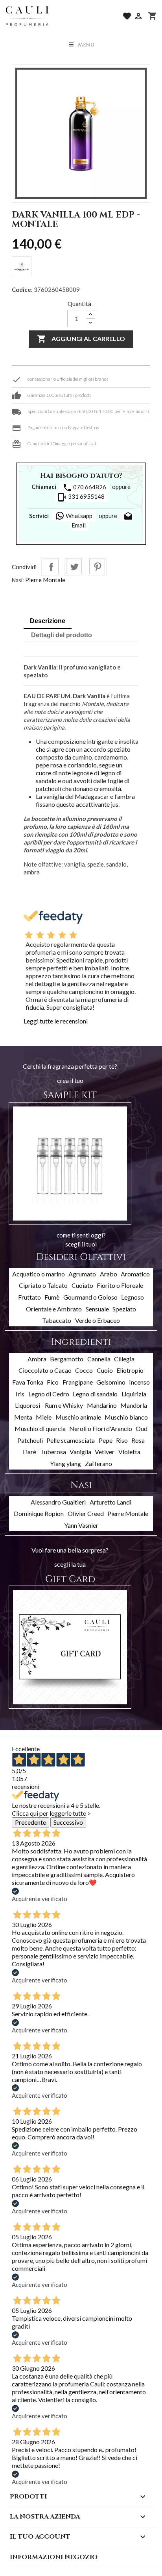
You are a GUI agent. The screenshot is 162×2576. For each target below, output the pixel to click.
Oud (142, 1428)
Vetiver (105, 1452)
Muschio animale (78, 1417)
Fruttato (29, 1297)
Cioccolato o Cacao (45, 1370)
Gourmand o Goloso (90, 1297)
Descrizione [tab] (48, 621)
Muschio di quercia (40, 1428)
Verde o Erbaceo (98, 1320)
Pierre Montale (45, 580)
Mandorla (134, 1405)
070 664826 (84, 488)
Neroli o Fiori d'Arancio (101, 1428)
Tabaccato (57, 1320)
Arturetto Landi (110, 1502)
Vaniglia (80, 1452)
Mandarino (102, 1405)
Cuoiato (82, 1285)
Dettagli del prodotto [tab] (62, 635)
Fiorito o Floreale (120, 1285)
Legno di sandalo (95, 1394)
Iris (20, 1394)
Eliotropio (130, 1370)
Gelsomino (111, 1382)
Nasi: (18, 580)
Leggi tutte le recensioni (56, 1021)
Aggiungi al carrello (81, 339)
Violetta (129, 1452)
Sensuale (97, 1309)
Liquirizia (134, 1394)
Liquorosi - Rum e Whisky (49, 1405)
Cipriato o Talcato (43, 1285)
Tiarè (29, 1452)
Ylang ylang (65, 1463)
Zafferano (98, 1463)
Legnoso (133, 1297)
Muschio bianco (126, 1417)
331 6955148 (81, 497)
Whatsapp (78, 516)
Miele (44, 1417)
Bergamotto (67, 1359)
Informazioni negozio (54, 2557)
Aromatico (135, 1274)
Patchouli (30, 1440)
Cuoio (105, 1370)
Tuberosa (53, 1452)
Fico (53, 1382)
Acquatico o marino (39, 1274)
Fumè (52, 1297)
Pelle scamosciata (71, 1440)
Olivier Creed (86, 1513)
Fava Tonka (28, 1382)
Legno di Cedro (49, 1394)
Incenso (139, 1382)
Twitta (74, 566)
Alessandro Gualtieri (58, 1502)
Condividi (51, 566)
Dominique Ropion (39, 1513)
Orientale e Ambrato (54, 1309)
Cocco (84, 1370)
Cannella (99, 1359)
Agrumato (82, 1274)
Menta (23, 1417)
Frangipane (78, 1382)
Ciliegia (124, 1359)
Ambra (37, 1359)
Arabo (109, 1274)
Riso (122, 1440)
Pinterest (97, 566)
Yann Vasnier (81, 1525)
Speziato (124, 1309)
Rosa (138, 1440)
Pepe (106, 1440)
